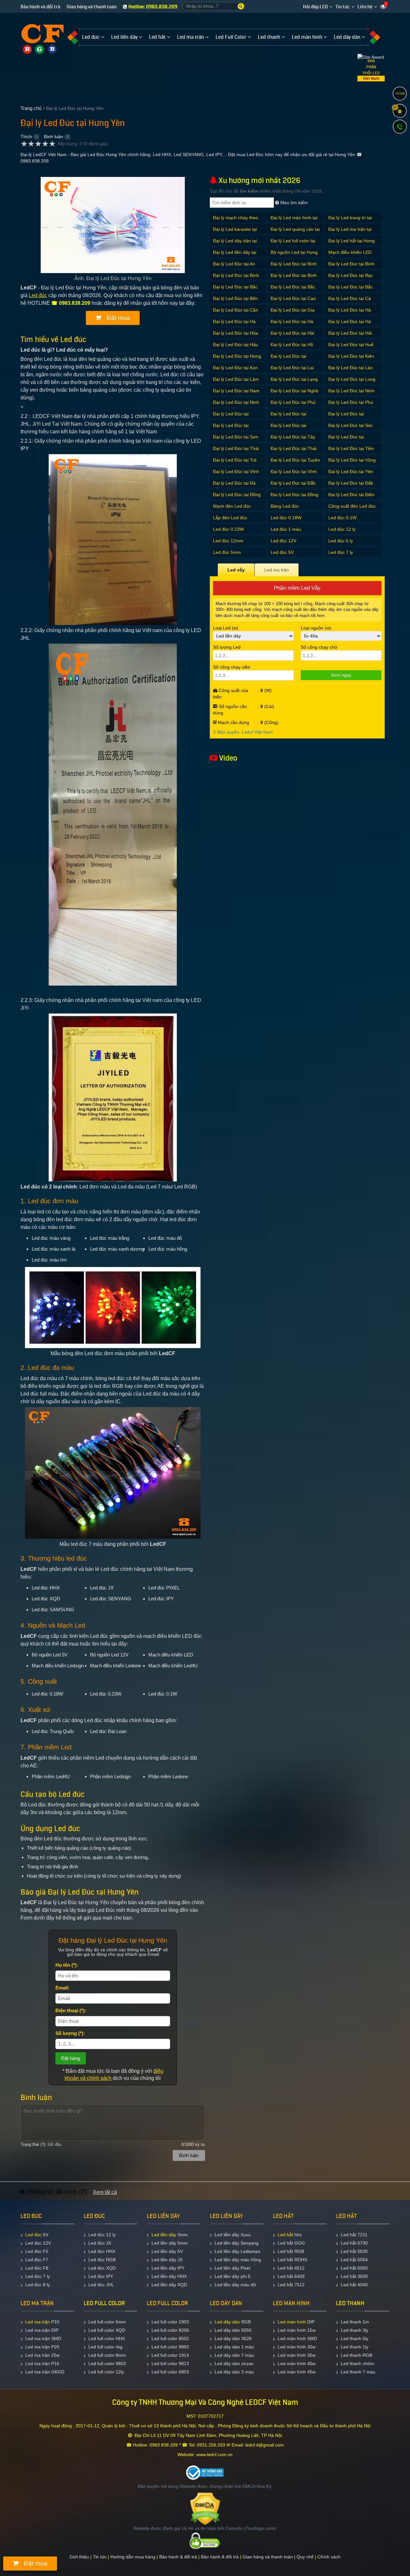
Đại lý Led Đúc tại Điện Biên (351, 498)
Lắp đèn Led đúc (230, 518)
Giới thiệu (79, 2557)
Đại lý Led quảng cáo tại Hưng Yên (295, 233)
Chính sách (329, 2557)
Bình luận (53, 137)
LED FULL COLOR (104, 2303)
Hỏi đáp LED (315, 7)
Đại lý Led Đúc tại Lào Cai (351, 371)
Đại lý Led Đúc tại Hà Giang (350, 313)
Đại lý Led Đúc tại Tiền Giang (351, 452)
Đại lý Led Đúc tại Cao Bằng (293, 302)
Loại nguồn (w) (316, 628)
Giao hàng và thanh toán (92, 7)
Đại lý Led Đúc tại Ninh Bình (351, 394)
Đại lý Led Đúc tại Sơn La (236, 440)
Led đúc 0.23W (228, 529)
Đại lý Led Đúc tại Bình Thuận (236, 279)
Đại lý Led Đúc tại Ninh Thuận (236, 406)
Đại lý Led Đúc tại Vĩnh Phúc (294, 475)
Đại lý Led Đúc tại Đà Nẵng (234, 486)
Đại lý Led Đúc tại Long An (352, 383)
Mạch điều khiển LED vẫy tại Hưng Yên (350, 256)
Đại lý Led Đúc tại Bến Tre (235, 302)
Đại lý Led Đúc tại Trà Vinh (235, 463)
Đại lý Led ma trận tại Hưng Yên (350, 233)
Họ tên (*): (67, 1965)
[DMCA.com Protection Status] (205, 2508)
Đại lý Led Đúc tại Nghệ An (295, 394)
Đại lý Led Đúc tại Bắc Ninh (351, 290)
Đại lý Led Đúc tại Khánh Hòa (288, 359)
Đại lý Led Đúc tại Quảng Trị (288, 429)
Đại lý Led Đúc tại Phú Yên (351, 406)
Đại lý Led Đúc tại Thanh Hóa (346, 440)
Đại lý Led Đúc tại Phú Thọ (293, 406)
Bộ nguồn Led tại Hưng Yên (294, 256)
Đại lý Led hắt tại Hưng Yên (352, 244)
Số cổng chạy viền (232, 667)
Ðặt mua (118, 318)
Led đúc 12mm (228, 541)
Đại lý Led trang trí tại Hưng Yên (350, 221)
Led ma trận (38, 2322)
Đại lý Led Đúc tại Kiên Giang (351, 359)
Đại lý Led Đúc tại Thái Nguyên (294, 452)
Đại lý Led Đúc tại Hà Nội (292, 325)
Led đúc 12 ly (342, 529)
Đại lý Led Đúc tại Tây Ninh (293, 440)
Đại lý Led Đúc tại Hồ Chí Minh (292, 348)
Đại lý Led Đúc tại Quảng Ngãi (346, 417)
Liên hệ (365, 7)
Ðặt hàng (71, 2058)
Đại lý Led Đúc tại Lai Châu (292, 371)
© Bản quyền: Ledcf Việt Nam (243, 732)
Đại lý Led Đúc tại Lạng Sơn (294, 383)
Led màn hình (292, 2322)
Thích (26, 137)
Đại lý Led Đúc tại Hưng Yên (237, 359)
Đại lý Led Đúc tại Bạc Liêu (351, 279)
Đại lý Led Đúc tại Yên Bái (351, 475)
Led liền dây (164, 2235)
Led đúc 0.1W (342, 518)
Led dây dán (227, 2322)
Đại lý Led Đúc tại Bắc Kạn (293, 290)
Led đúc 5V (282, 552)
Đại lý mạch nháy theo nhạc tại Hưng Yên (236, 221)
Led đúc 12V (283, 541)
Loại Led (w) (226, 628)
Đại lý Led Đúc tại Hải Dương (292, 336)
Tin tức (343, 7)
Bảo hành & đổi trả (178, 2557)
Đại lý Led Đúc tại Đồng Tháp (295, 498)
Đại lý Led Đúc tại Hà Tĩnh (350, 325)
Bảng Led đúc (285, 506)
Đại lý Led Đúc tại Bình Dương (294, 267)
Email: (62, 1988)
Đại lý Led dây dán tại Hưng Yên (235, 244)
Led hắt (285, 2235)
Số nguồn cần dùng (230, 710)
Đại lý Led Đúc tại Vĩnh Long (236, 475)
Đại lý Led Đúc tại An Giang (234, 267)
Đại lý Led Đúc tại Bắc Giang (235, 290)
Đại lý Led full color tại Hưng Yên (293, 244)
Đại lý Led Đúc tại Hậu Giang (236, 348)
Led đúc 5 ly (341, 541)
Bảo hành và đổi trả (40, 7)
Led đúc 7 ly (341, 552)
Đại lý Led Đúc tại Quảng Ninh (231, 429)
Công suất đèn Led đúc (352, 506)
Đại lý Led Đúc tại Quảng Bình (231, 417)
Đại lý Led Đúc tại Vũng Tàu (352, 463)
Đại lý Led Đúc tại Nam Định (236, 394)
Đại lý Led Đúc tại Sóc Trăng (351, 429)
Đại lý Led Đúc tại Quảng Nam (288, 417)
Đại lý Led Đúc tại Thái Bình (236, 452)
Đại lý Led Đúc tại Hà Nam (234, 325)
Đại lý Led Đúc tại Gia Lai (293, 313)
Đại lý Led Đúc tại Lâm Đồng (236, 383)
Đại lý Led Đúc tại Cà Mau (350, 302)
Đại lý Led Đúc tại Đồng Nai (237, 498)
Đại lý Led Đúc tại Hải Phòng (350, 336)
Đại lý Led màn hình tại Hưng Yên (294, 221)
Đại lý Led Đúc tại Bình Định (294, 279)
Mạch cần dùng (233, 722)
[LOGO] (42, 34)
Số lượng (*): (70, 2033)
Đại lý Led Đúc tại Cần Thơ (236, 313)
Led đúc (38, 295)
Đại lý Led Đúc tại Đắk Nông (351, 486)
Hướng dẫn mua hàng (133, 2557)
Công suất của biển (231, 694)
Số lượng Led (227, 647)
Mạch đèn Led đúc (232, 506)
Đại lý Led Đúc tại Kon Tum (235, 371)
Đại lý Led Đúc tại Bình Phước (351, 267)
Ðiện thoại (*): (71, 2010)
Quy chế (305, 2557)
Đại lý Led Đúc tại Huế (351, 345)
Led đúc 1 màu (286, 529)
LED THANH (350, 2303)
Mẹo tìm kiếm (293, 203)
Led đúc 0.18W (286, 518)
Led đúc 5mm (227, 552)
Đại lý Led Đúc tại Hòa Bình (236, 336)
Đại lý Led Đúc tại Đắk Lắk (293, 486)
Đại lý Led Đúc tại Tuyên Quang (295, 463)
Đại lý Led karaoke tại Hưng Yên (235, 233)
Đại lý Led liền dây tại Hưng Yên (235, 256)
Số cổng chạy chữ (319, 647)
